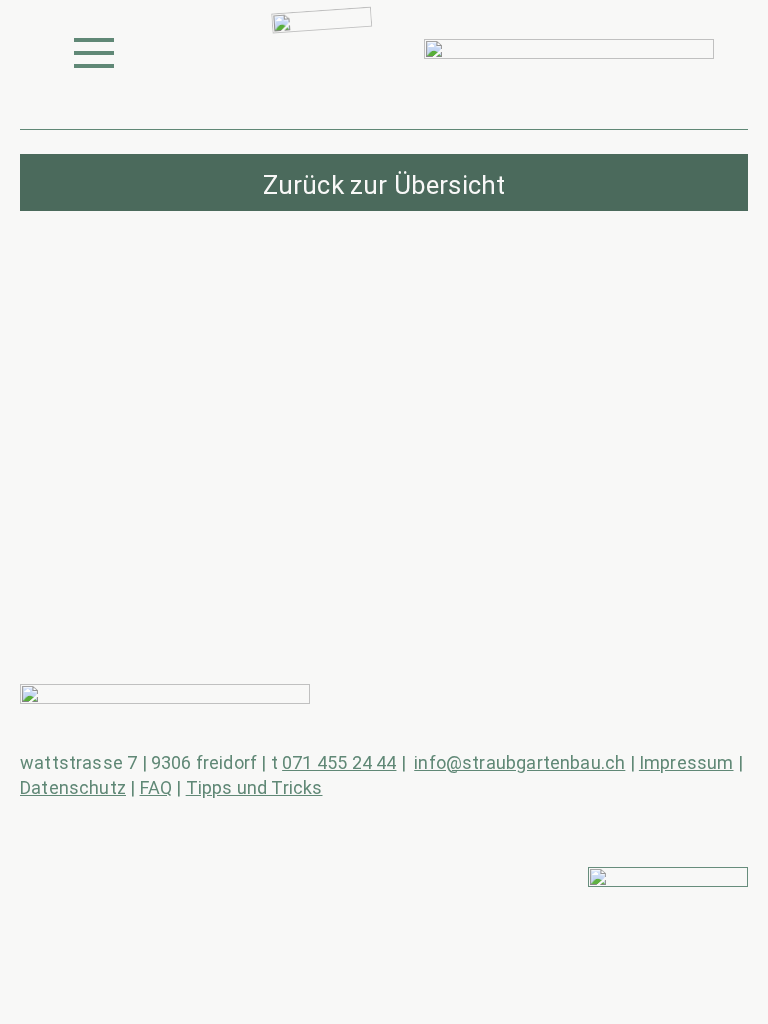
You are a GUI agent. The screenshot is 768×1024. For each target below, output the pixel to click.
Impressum (686, 762)
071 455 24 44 (339, 762)
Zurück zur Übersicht (384, 185)
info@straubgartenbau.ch (519, 762)
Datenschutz (73, 787)
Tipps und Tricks (254, 787)
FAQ (156, 787)
